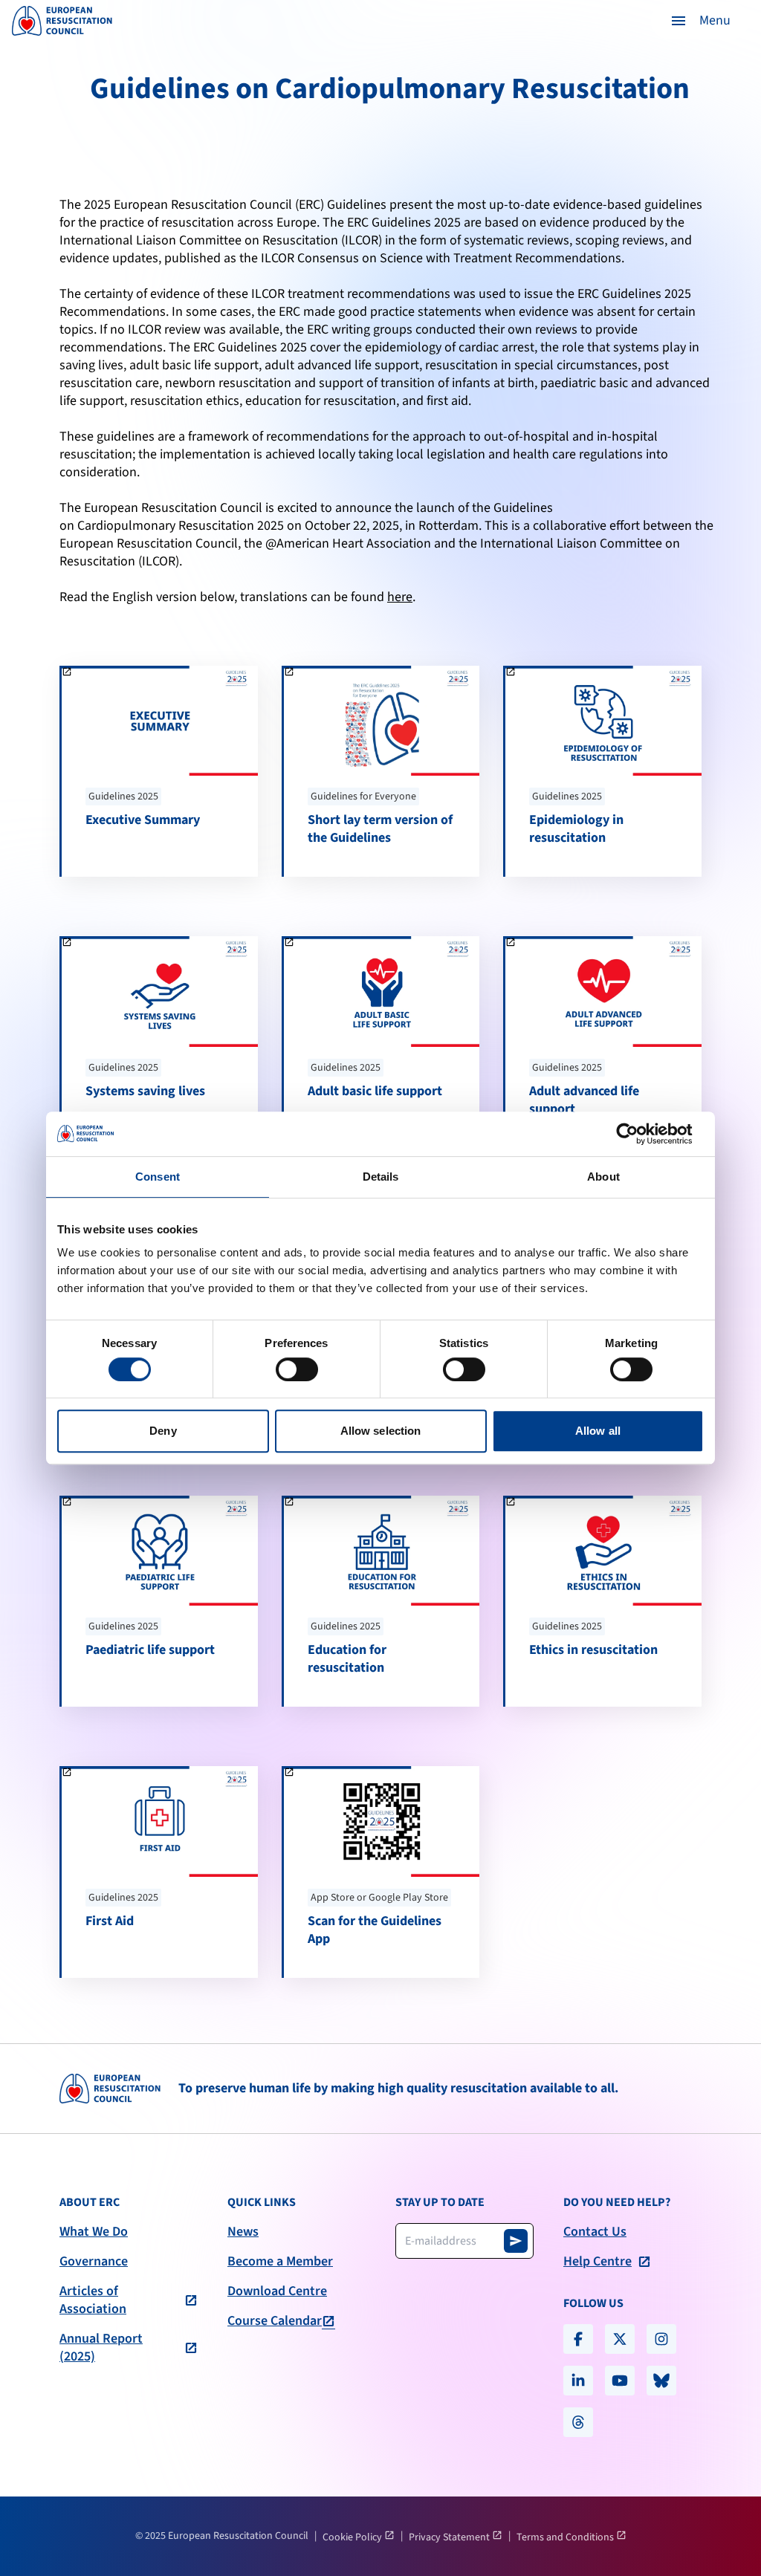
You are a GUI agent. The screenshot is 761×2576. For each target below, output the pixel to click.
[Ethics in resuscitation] (603, 1601)
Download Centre (277, 2291)
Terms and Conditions (566, 2537)
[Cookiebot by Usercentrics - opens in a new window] (639, 1134)
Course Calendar (275, 2321)
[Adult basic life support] (382, 1042)
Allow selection (381, 1431)
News (243, 2232)
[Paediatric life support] (160, 1601)
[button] (700, 21)
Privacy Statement (450, 2537)
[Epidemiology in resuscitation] (603, 771)
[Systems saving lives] (160, 1042)
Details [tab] (381, 1177)
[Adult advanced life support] (603, 1042)
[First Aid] (160, 1872)
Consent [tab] (158, 1177)
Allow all (598, 1431)
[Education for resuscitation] (382, 1601)
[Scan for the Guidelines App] (382, 1872)
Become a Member (280, 2262)
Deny (163, 1431)
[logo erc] (62, 21)
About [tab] (603, 1177)
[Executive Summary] (160, 771)
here (400, 597)
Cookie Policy (353, 2537)
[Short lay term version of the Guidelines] (382, 771)
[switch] (297, 1369)
